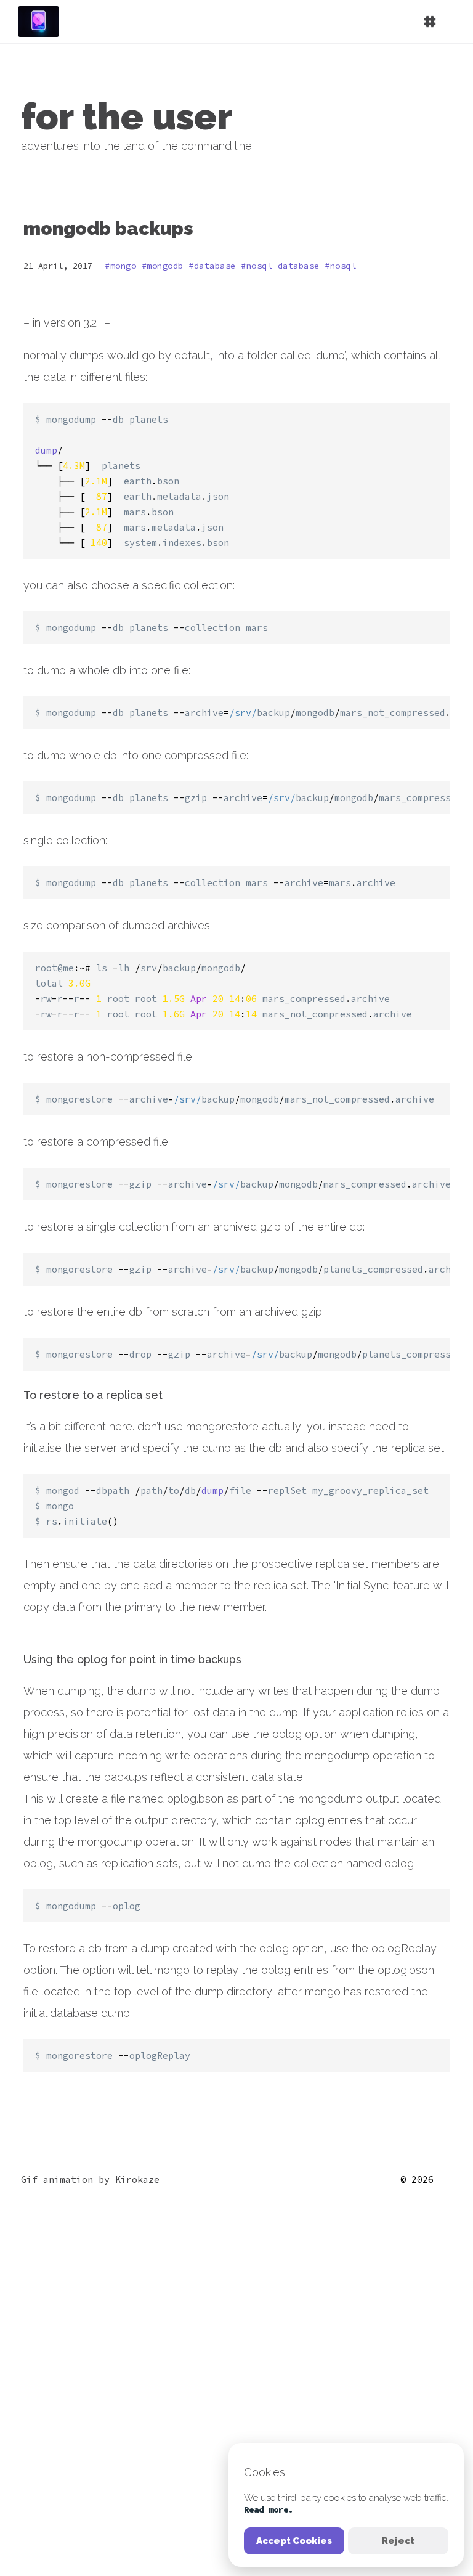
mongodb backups (108, 228)
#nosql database (283, 266)
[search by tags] (356, 28)
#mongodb (165, 266)
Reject (398, 2541)
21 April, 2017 (58, 266)
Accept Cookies (294, 2541)
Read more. (269, 2509)
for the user (127, 116)
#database (215, 266)
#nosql (340, 266)
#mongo (123, 266)
